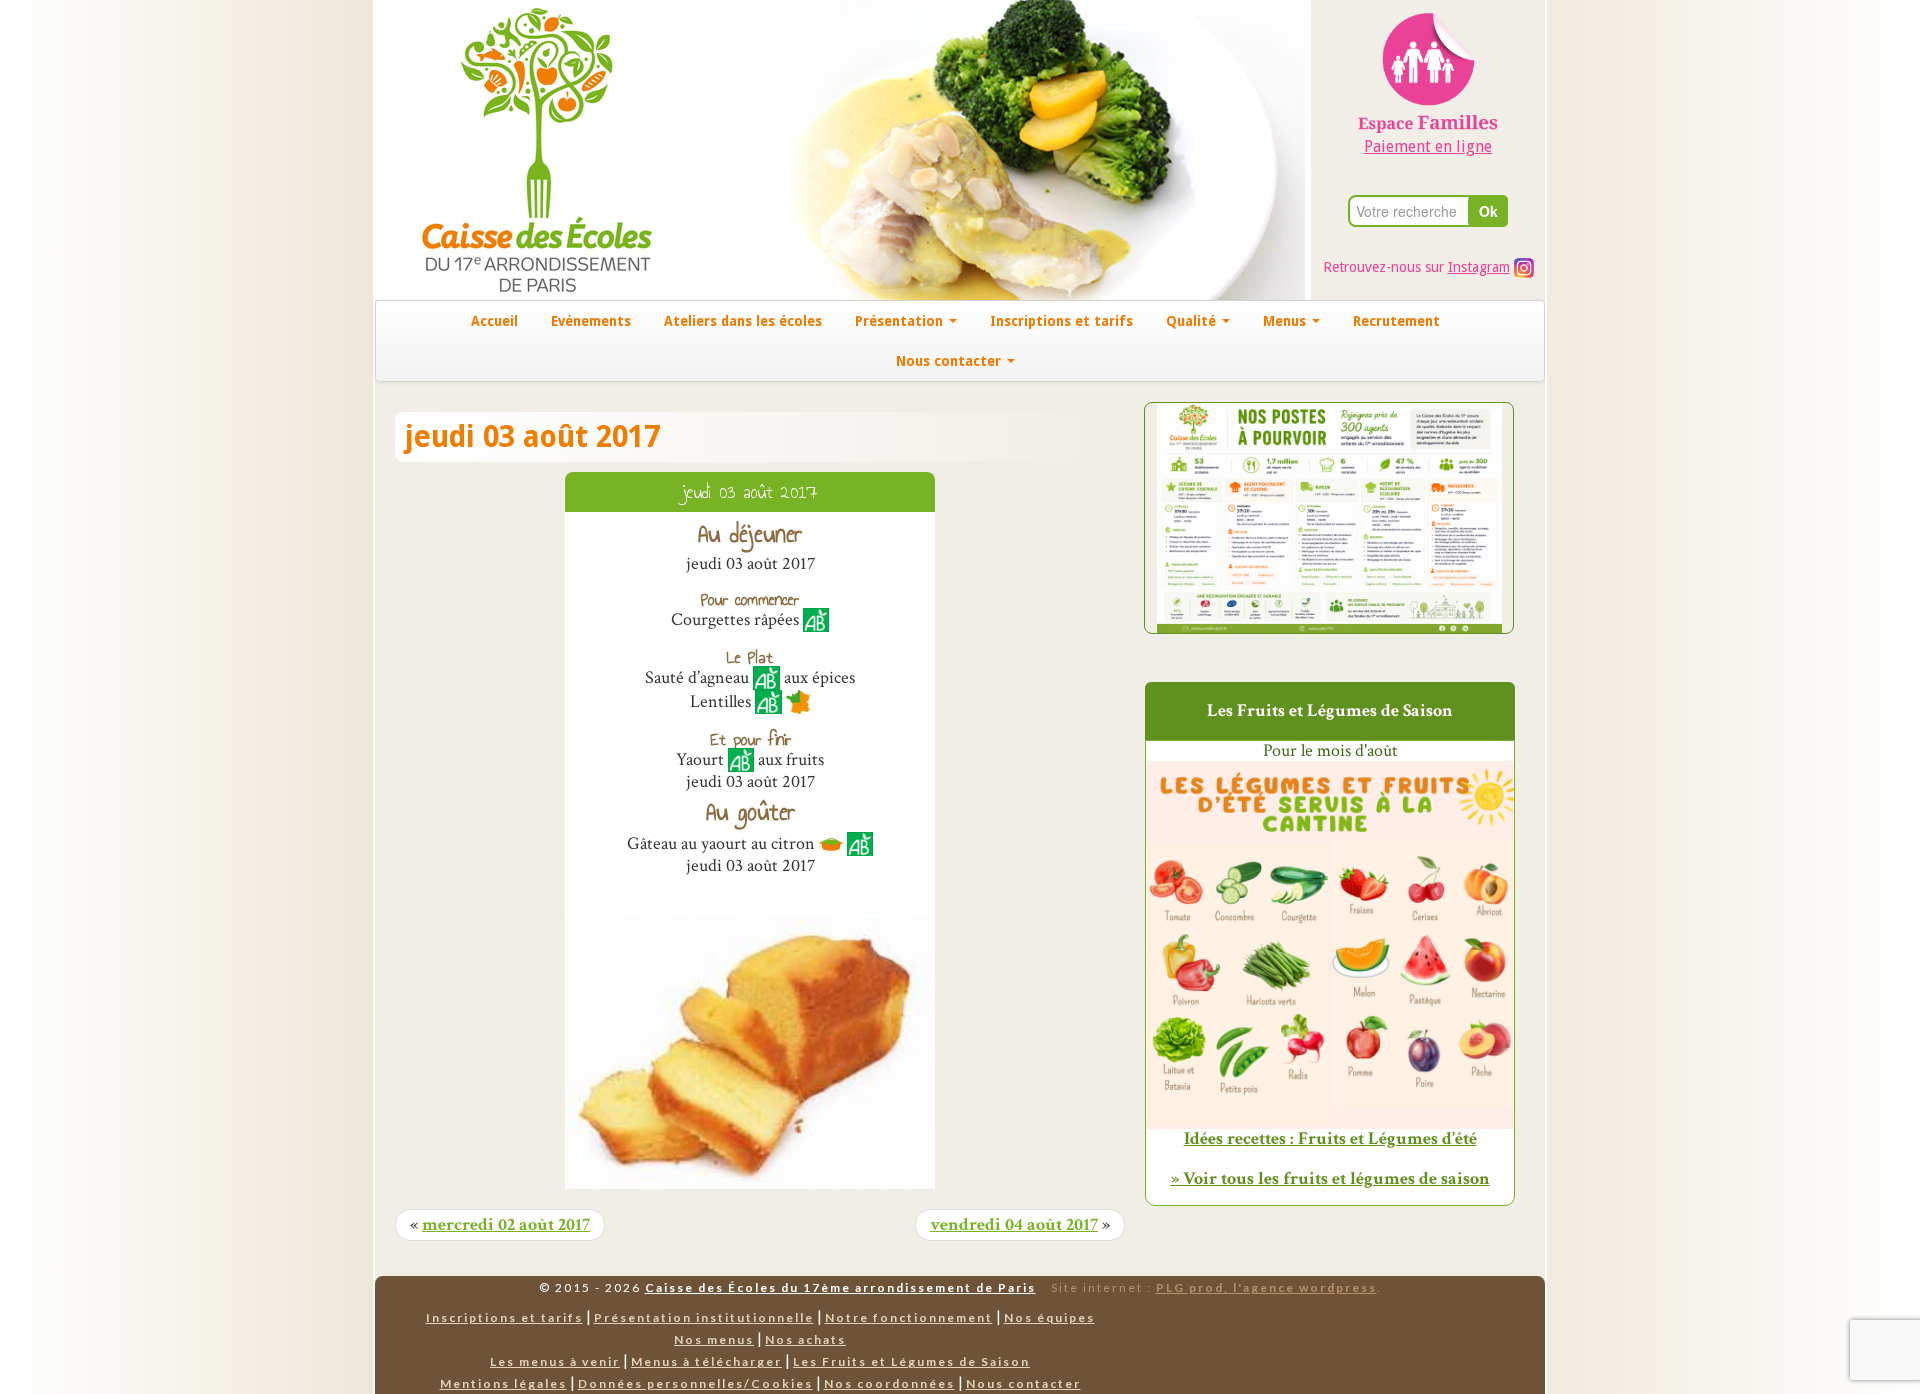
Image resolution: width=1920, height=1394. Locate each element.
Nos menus (714, 1339)
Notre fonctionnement (909, 1317)
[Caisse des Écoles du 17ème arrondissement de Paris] (516, 148)
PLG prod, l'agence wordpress (1266, 1287)
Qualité (1193, 321)
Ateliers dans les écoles (743, 321)
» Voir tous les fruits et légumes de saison (1330, 1178)
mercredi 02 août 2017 (506, 1225)
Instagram (1479, 267)
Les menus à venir (555, 1361)
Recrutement (1396, 321)
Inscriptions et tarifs (1061, 321)
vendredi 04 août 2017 (1014, 1225)
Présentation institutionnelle (704, 1317)
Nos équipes (1049, 1317)
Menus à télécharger (706, 1361)
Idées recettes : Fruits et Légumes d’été (1330, 1139)
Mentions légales (503, 1383)
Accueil (494, 321)
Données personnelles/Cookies (695, 1383)
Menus (1286, 321)
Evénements (591, 321)
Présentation (901, 321)
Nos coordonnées (889, 1383)
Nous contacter (950, 361)
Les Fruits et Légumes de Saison (911, 1361)
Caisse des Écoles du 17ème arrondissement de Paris (840, 1287)
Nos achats (805, 1339)
